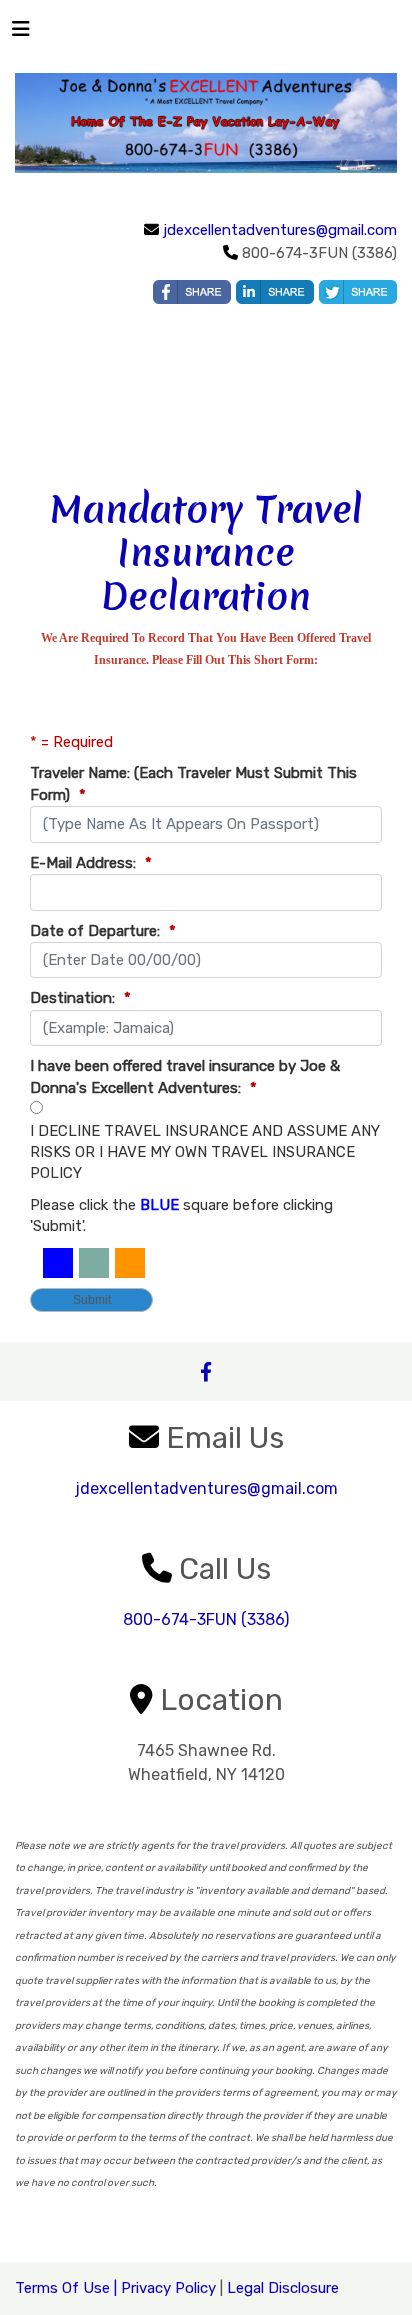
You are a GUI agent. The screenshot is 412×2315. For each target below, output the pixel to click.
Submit (92, 1300)
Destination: (80, 998)
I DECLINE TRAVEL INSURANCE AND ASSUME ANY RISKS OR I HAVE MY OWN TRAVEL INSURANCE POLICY (205, 1152)
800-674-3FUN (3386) (206, 1619)
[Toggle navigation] (21, 34)
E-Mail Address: (91, 863)
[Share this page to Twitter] (358, 292)
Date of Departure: (103, 931)
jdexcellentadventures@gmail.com (280, 230)
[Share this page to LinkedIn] (275, 292)
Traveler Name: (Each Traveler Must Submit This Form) (193, 783)
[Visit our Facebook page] (206, 1371)
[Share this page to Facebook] (192, 292)
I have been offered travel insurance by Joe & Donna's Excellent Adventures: (185, 1076)
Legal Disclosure (283, 2288)
